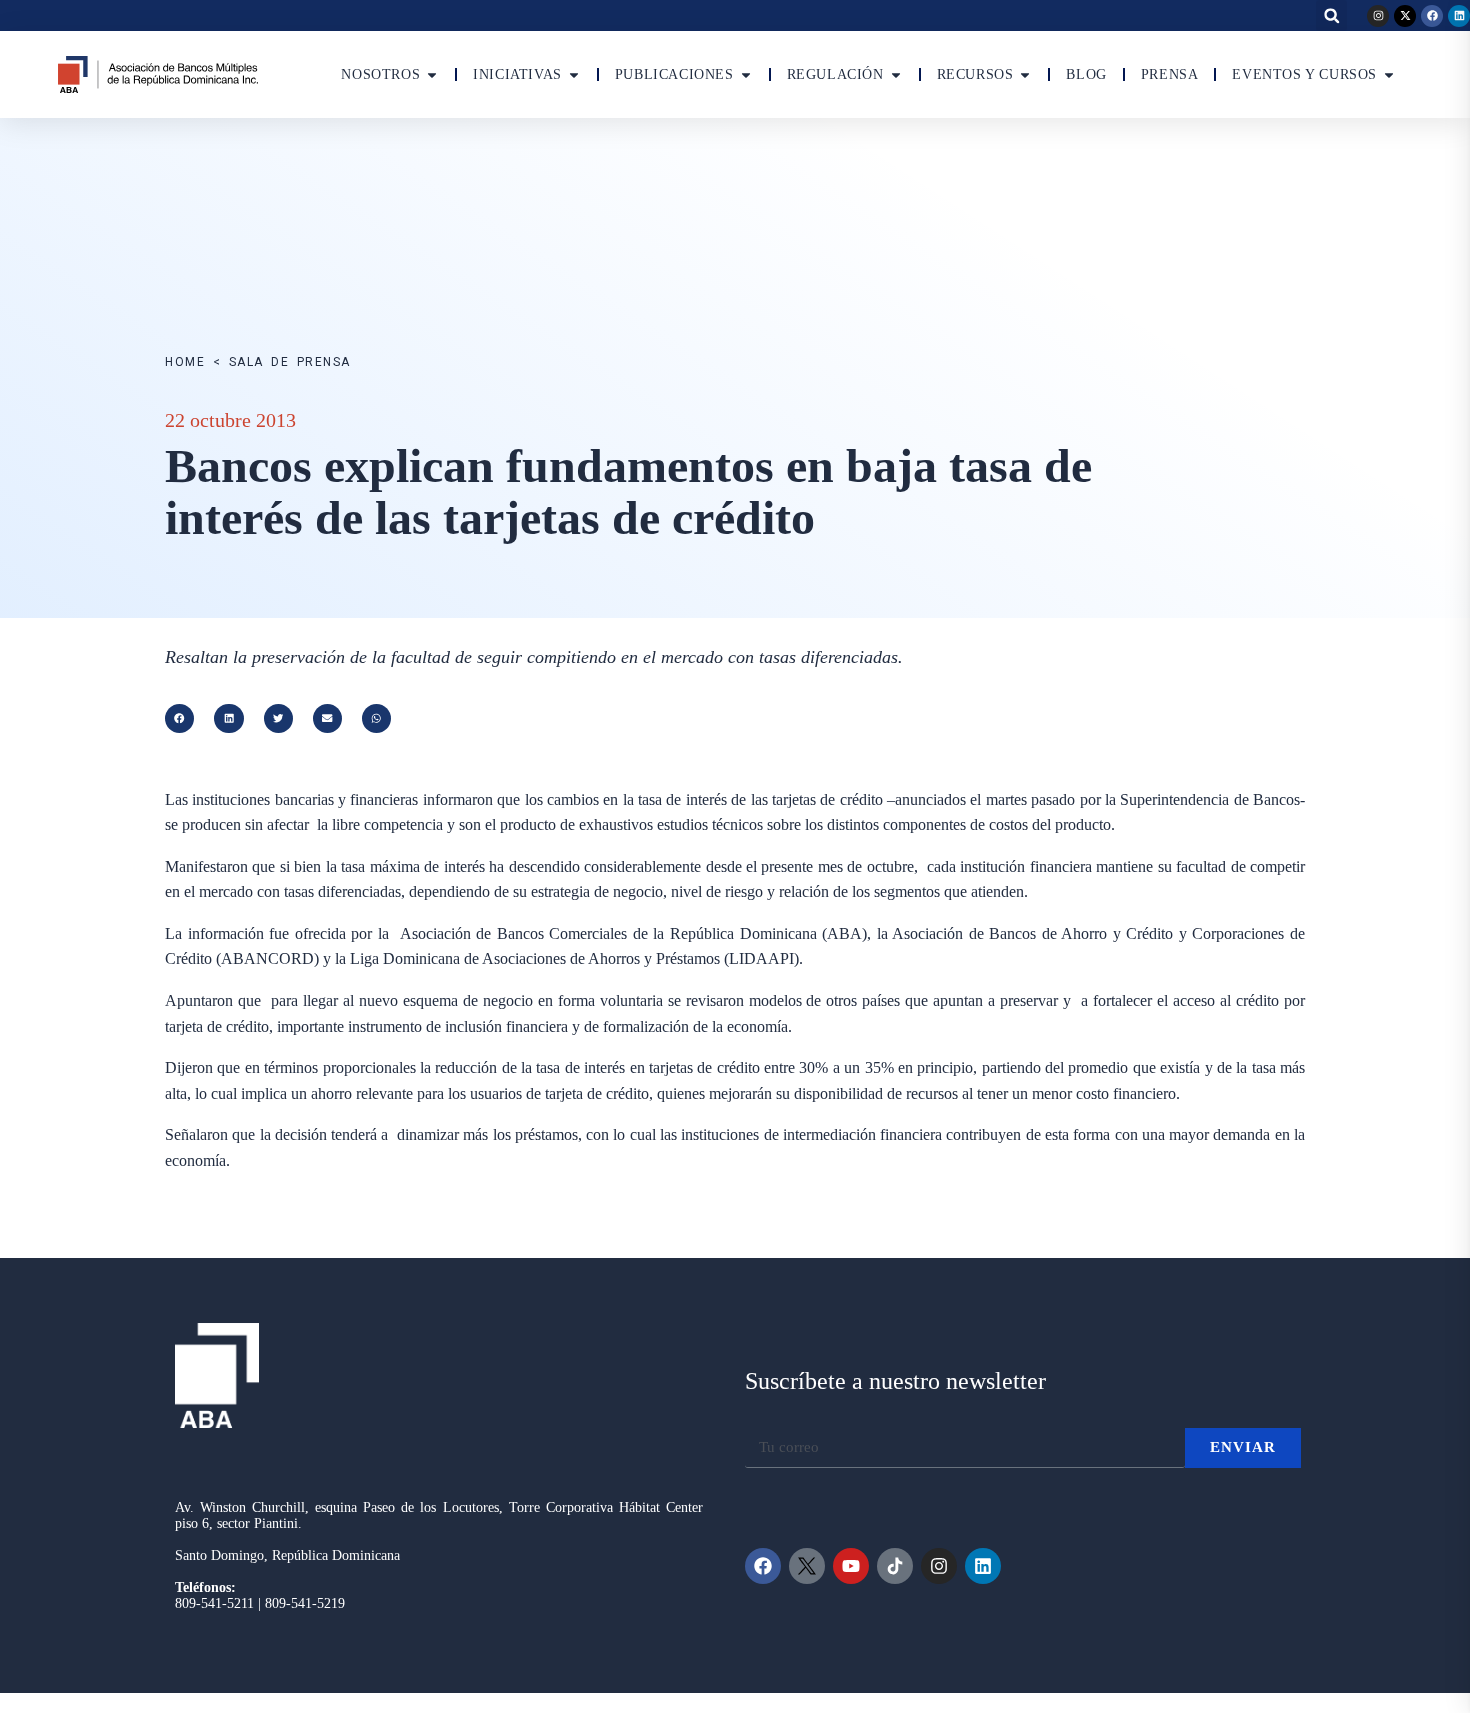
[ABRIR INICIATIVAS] (574, 74)
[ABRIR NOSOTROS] (432, 74)
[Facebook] (1432, 16)
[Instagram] (1378, 16)
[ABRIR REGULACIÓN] (896, 74)
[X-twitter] (1405, 16)
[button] (1331, 15)
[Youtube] (851, 1566)
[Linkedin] (1459, 16)
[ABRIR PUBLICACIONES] (746, 74)
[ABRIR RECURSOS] (1025, 74)
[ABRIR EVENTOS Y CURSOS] (1389, 74)
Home (185, 362)
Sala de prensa (290, 362)
